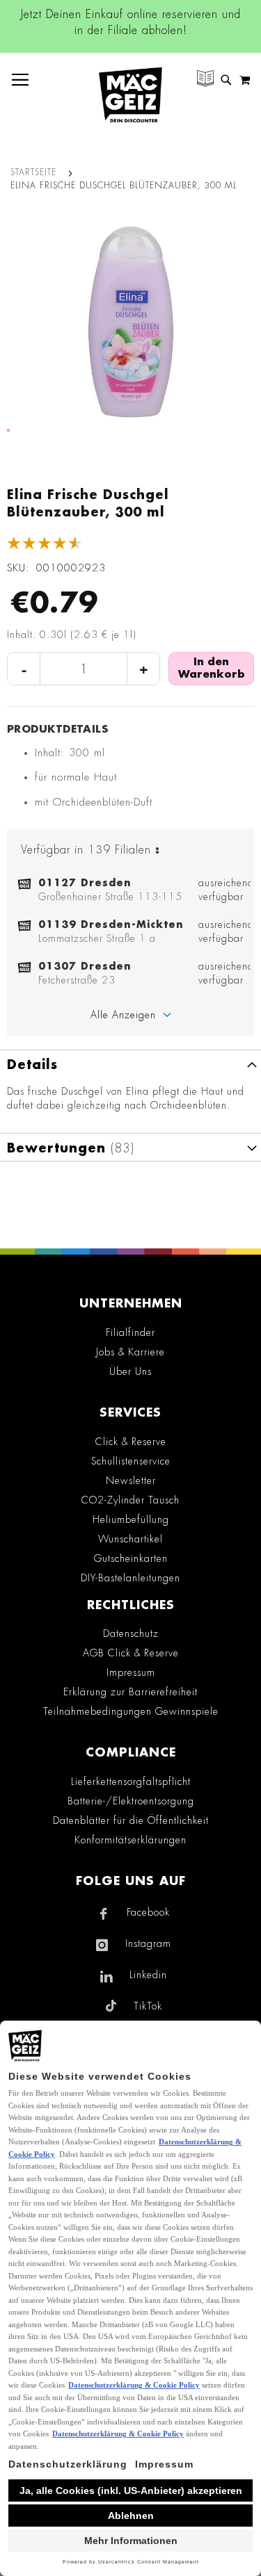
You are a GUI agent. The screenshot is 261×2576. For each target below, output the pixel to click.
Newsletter (131, 1481)
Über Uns (130, 1371)
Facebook (148, 1912)
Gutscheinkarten (131, 1558)
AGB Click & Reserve (131, 1653)
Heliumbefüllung (131, 1519)
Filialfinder (130, 1332)
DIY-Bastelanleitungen (130, 1578)
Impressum (131, 1672)
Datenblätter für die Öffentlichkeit (131, 1820)
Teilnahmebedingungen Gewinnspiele (131, 1711)
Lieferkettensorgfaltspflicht (131, 1782)
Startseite (33, 172)
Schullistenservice (131, 1461)
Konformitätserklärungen (130, 1840)
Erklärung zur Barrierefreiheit (130, 1692)
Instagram (148, 1943)
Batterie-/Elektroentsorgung (131, 1801)
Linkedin (148, 1975)
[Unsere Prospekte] (205, 80)
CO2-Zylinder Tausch (130, 1500)
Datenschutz (131, 1633)
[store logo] (130, 95)
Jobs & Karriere (130, 1352)
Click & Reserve (131, 1442)
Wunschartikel (130, 1539)
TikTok (148, 2006)
